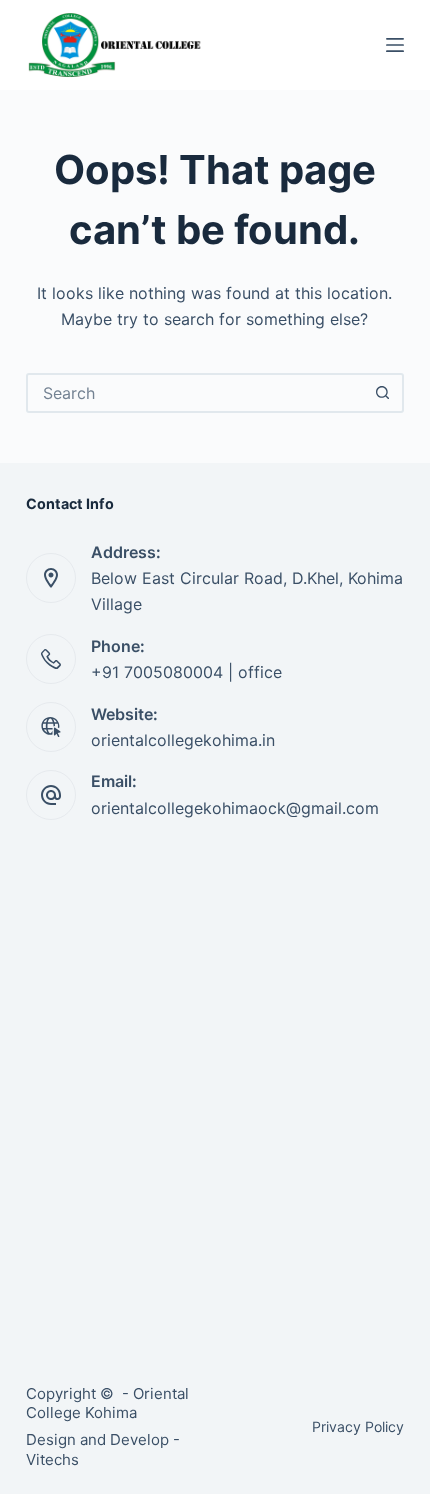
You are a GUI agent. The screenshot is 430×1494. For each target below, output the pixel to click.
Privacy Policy (358, 1426)
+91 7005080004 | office (186, 672)
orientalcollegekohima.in (183, 740)
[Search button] (382, 393)
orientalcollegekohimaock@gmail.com (235, 808)
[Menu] (395, 45)
